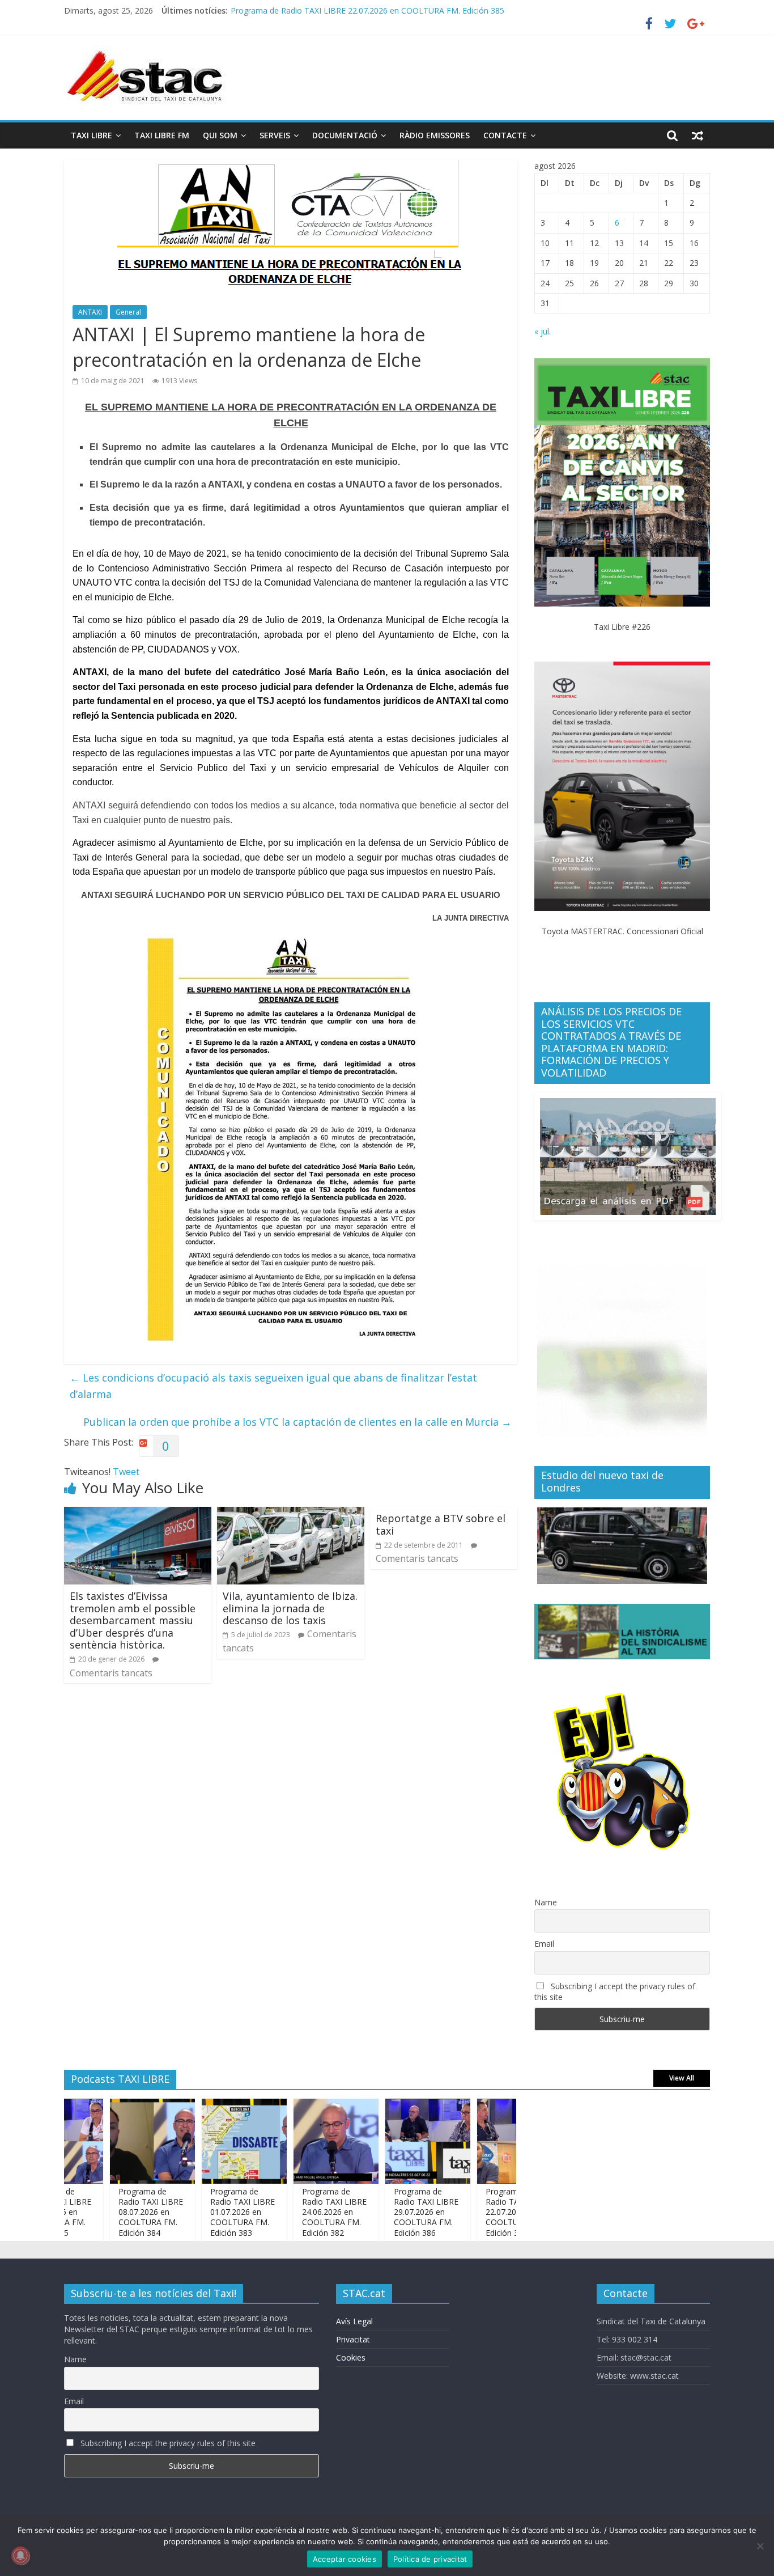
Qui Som (220, 135)
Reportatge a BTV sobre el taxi (441, 1524)
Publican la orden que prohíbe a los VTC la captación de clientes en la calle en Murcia (297, 1422)
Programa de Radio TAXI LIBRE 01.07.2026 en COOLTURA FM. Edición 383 (207, 2212)
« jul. (543, 331)
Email (544, 1944)
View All (682, 2078)
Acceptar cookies (345, 2559)
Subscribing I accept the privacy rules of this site (615, 1992)
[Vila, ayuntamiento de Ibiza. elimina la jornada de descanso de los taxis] (291, 1514)
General (128, 312)
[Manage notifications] (20, 2556)
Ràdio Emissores (435, 135)
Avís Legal (354, 2321)
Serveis (275, 135)
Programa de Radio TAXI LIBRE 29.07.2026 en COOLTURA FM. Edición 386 (390, 2212)
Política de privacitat (430, 2559)
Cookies (351, 2357)
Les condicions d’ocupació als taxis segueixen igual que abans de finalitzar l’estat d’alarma (273, 1386)
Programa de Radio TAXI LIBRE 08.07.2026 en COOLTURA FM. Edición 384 (115, 2212)
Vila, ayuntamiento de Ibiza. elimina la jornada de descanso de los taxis (290, 1608)
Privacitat (353, 2339)
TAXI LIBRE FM (162, 135)
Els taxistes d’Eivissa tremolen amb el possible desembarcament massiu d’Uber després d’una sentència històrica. (133, 1620)
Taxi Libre (92, 135)
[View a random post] (698, 135)
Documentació (345, 135)
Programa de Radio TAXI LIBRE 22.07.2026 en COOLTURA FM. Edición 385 (367, 10)
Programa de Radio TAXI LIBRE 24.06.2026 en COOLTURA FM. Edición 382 (299, 2212)
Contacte (505, 135)
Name (546, 1902)
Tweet (126, 1472)
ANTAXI (90, 312)
